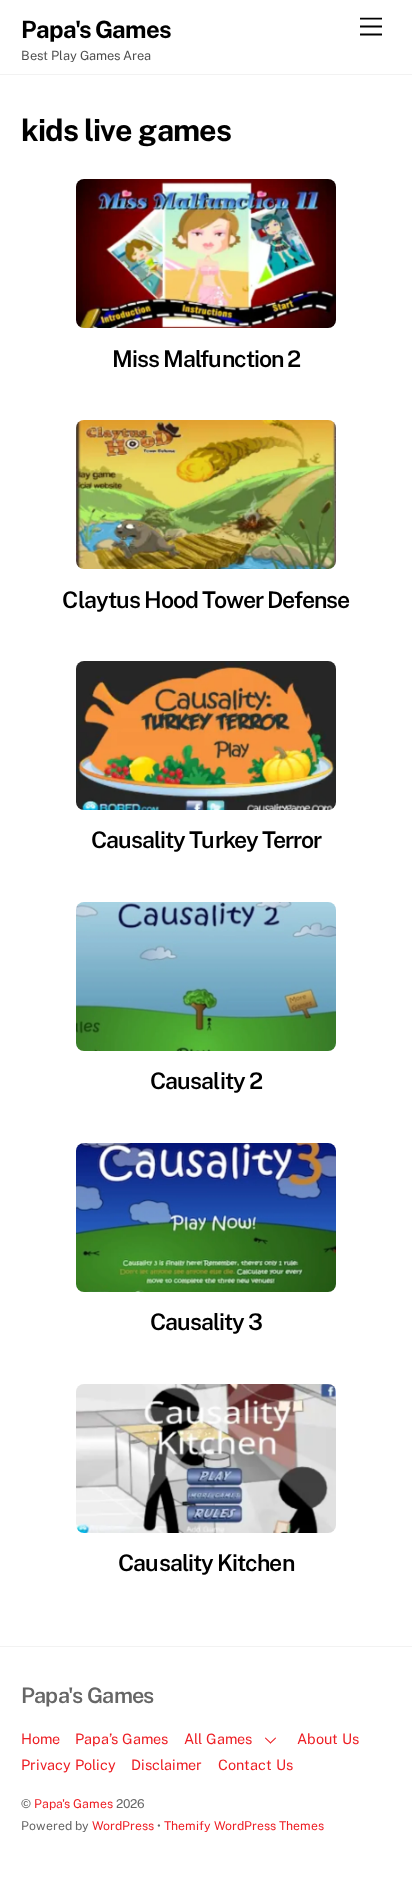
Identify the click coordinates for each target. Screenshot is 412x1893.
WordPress (123, 1825)
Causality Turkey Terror (206, 839)
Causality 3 (206, 1321)
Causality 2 (206, 1080)
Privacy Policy (68, 1764)
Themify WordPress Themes (244, 1825)
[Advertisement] (327, 400)
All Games (218, 1738)
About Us (328, 1738)
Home (40, 1738)
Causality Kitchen (205, 1562)
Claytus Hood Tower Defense (205, 599)
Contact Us (255, 1764)
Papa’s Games (121, 1738)
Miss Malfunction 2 (206, 358)
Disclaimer (166, 1764)
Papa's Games (73, 1803)
